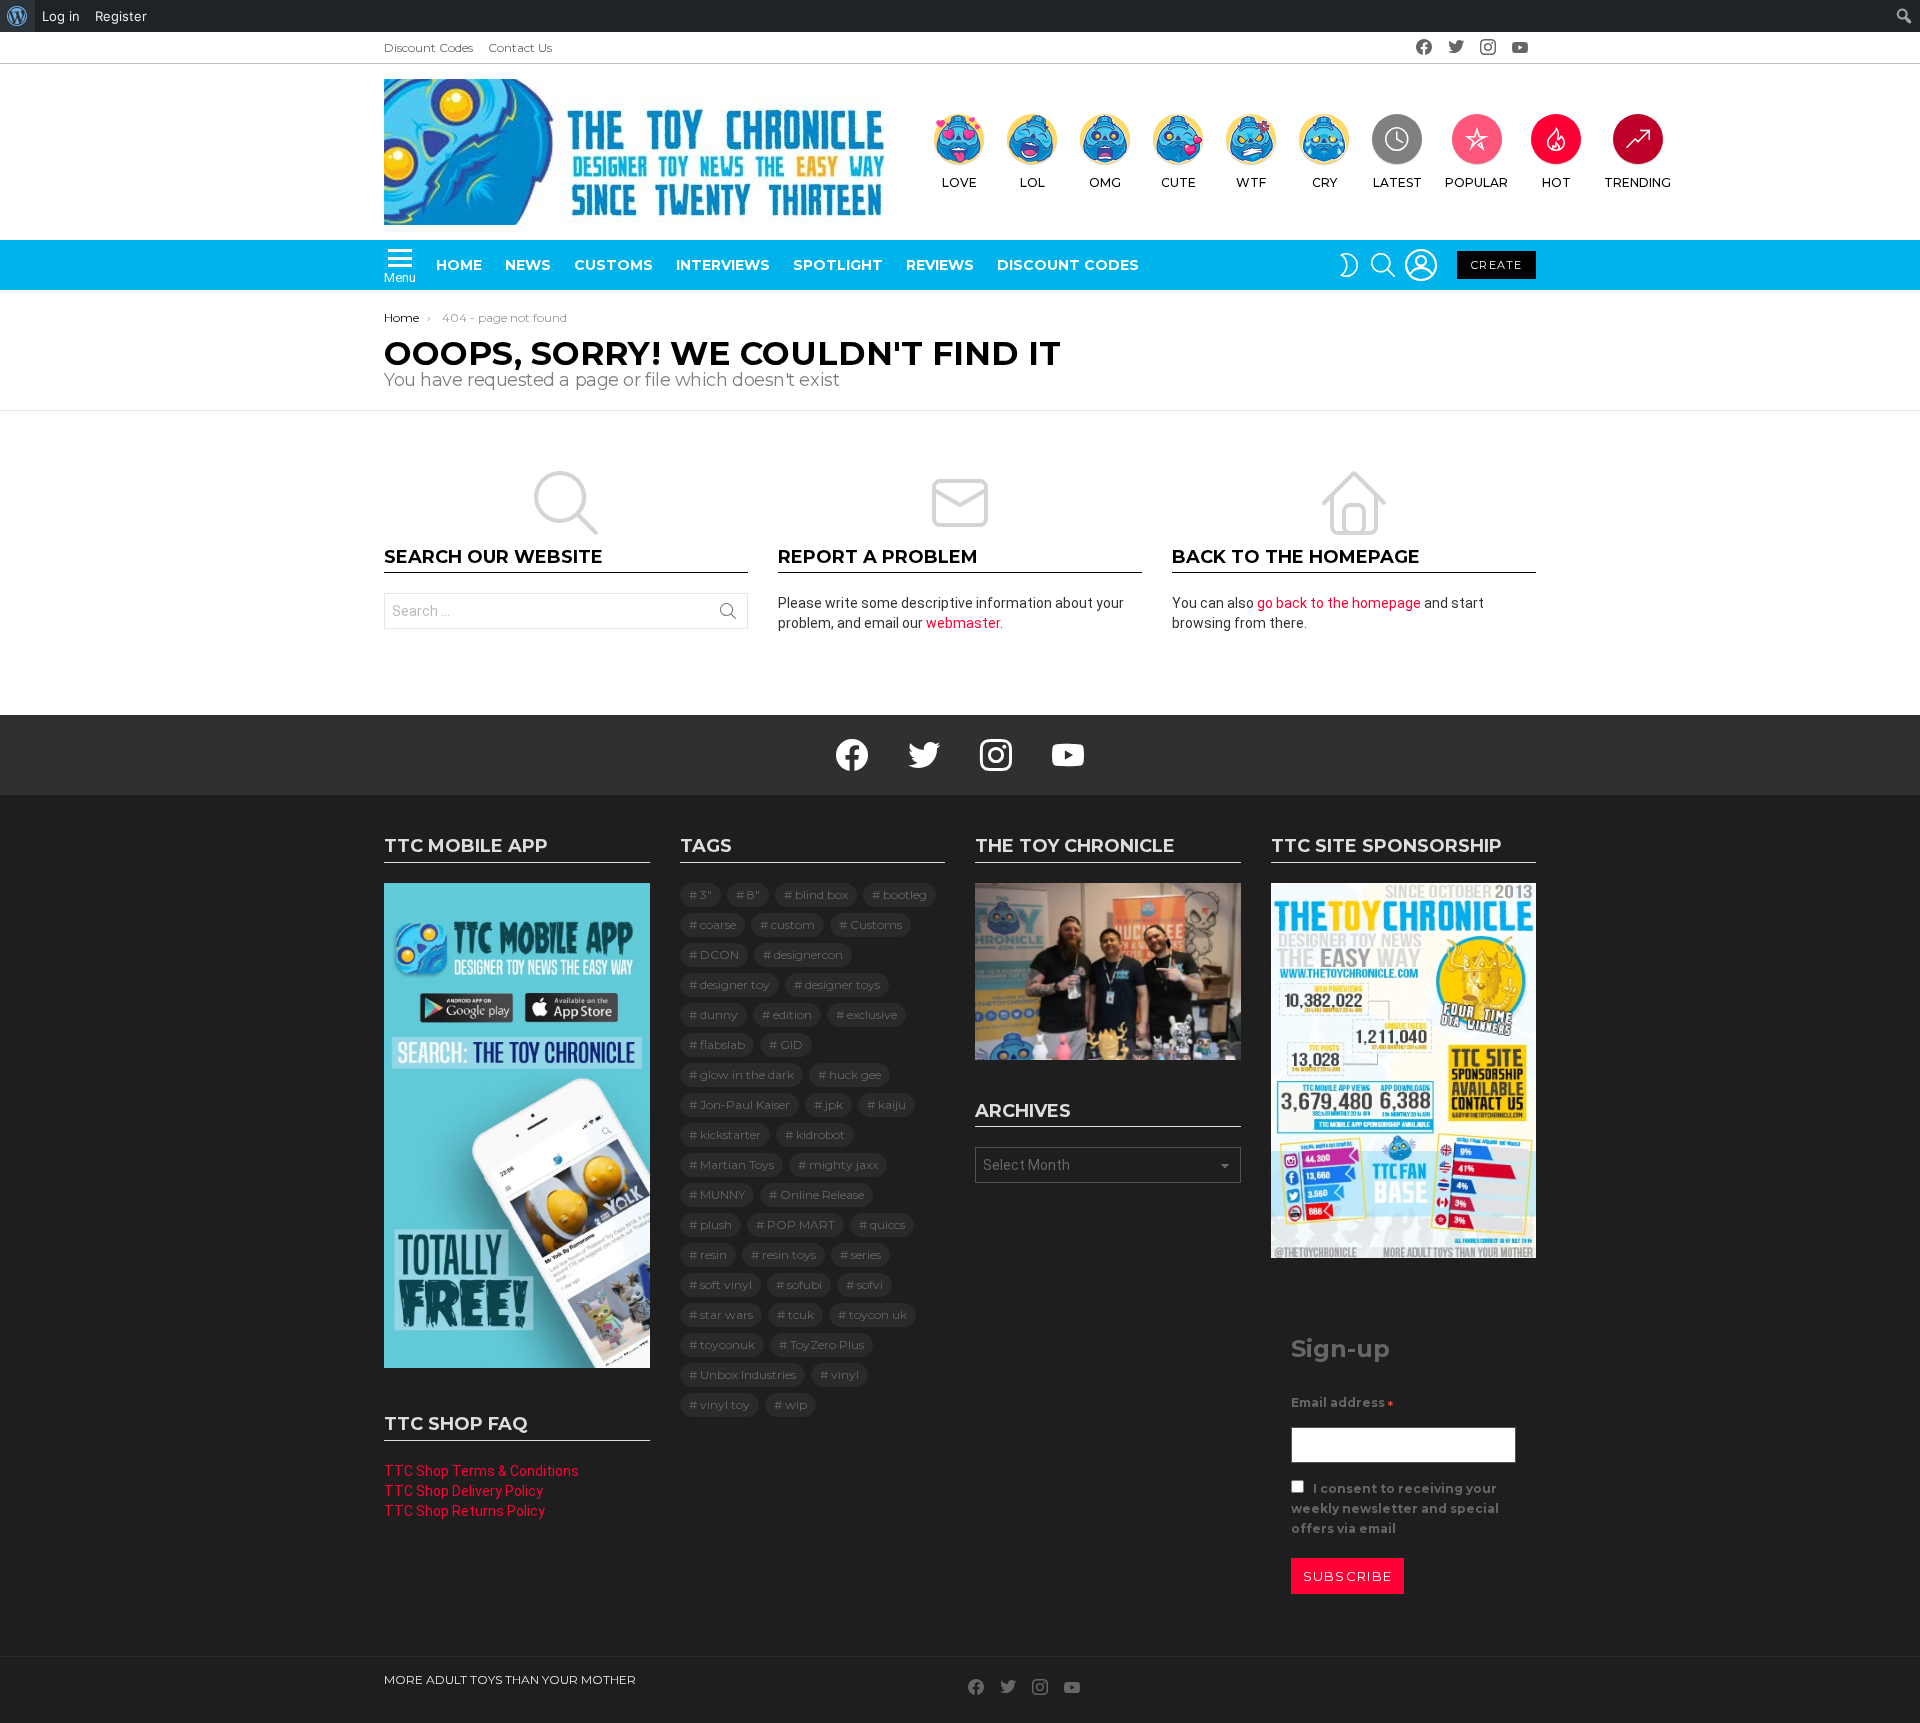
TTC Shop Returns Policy (464, 1511)
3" (706, 894)
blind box (821, 894)
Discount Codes (428, 47)
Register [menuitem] (121, 16)
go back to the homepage (1339, 603)
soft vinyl (726, 1284)
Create (1496, 265)
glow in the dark (747, 1074)
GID (791, 1044)
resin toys (789, 1254)
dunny (719, 1014)
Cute (1178, 182)
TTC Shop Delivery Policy (463, 1491)
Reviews (940, 265)
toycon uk (878, 1314)
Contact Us (520, 47)
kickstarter (730, 1134)
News (528, 265)
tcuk (801, 1314)
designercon (808, 954)
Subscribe (1348, 1576)
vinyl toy (725, 1404)
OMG (1105, 182)
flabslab (722, 1044)
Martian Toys (737, 1164)
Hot (1556, 182)
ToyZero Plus (827, 1344)
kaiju (892, 1104)
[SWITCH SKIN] (1349, 265)
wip (796, 1404)
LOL (1032, 182)
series (866, 1254)
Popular (1476, 182)
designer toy (735, 984)
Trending (1637, 182)
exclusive (872, 1014)
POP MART (801, 1224)
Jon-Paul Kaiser (745, 1104)
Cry (1324, 182)
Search (728, 615)
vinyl (845, 1374)
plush (716, 1224)
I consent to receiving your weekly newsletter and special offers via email (1395, 1508)
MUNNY (722, 1194)
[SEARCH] (1383, 265)
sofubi (804, 1284)
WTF (1251, 182)
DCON (719, 954)
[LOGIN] (1421, 265)
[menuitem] (17, 16)
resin (713, 1254)
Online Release (822, 1194)
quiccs (887, 1224)
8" (753, 894)
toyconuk (727, 1344)
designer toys (842, 984)
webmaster (963, 623)
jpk (834, 1104)
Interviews (723, 265)
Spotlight (838, 265)
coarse (718, 924)
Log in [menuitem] (61, 16)
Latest (1397, 182)
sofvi (870, 1284)
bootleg (905, 894)
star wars (726, 1314)
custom (793, 924)
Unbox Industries (748, 1374)
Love (959, 182)
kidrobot (820, 1134)
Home (459, 265)
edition (792, 1014)
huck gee (855, 1074)
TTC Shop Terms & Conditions (481, 1471)
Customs (613, 265)
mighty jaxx (843, 1164)
